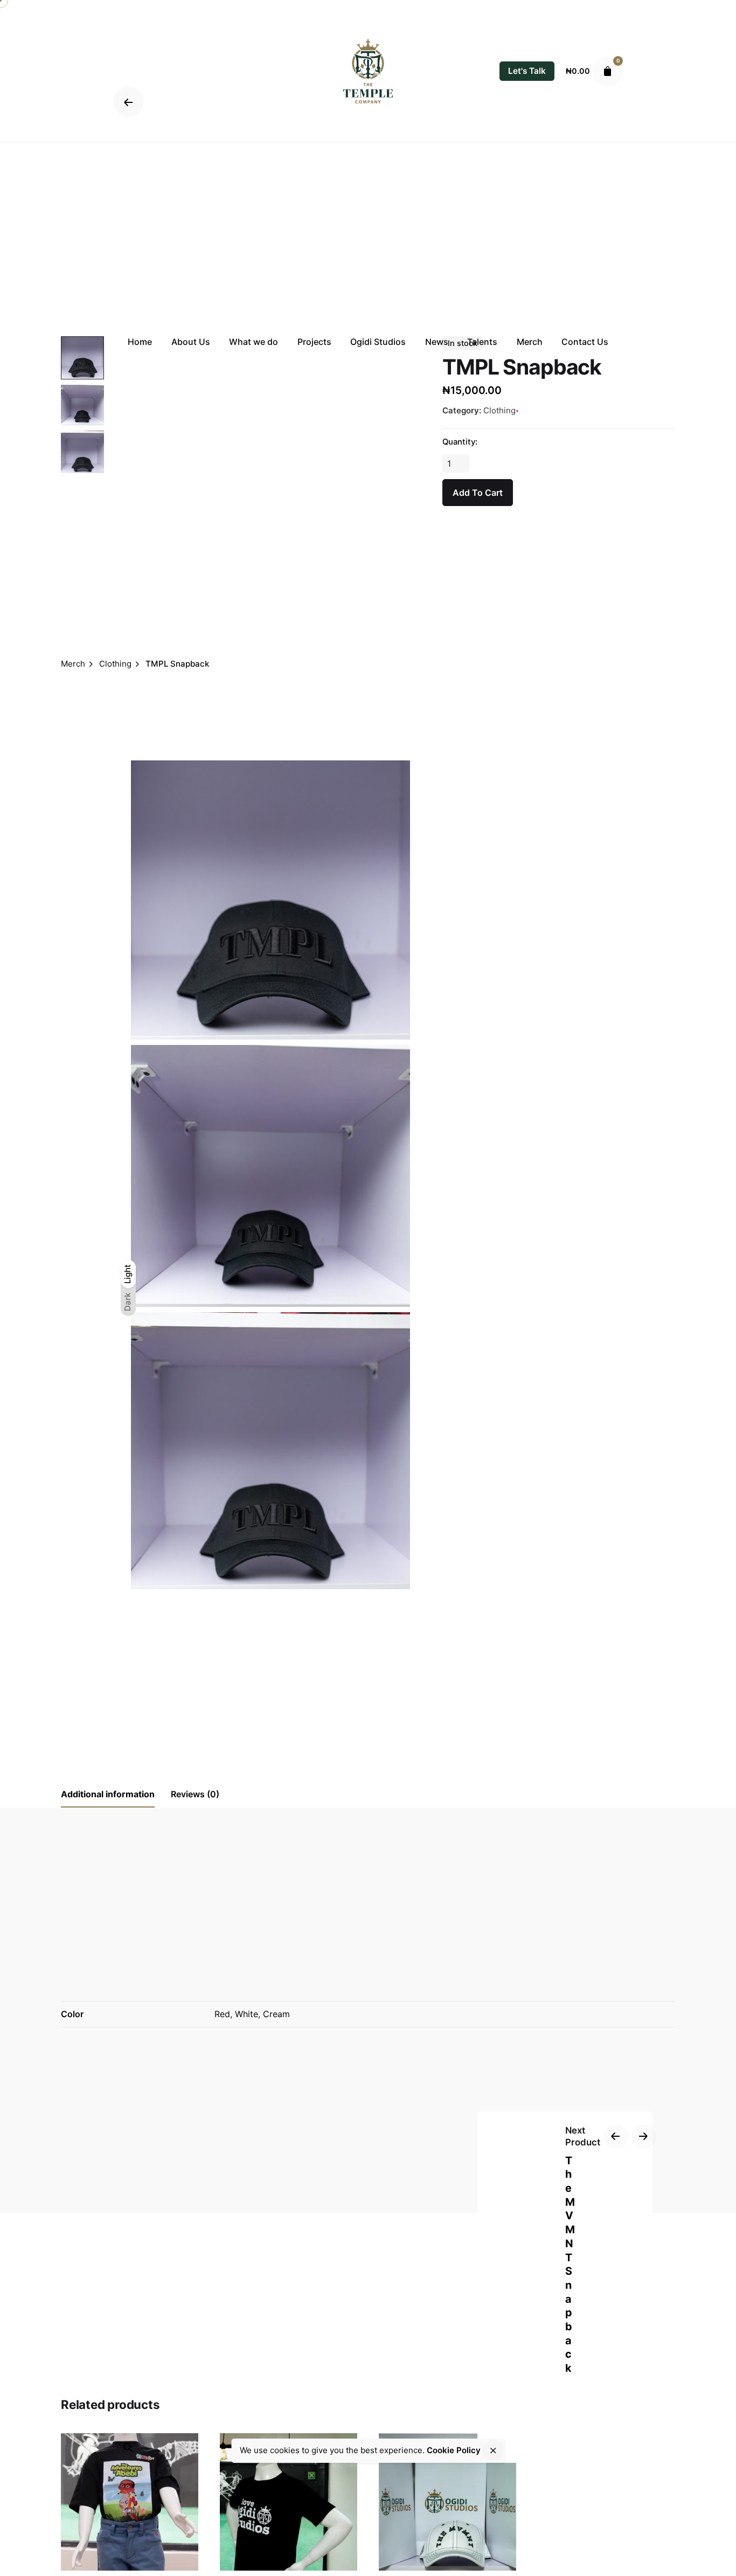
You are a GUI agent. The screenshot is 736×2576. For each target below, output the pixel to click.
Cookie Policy (454, 2450)
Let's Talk (527, 71)
